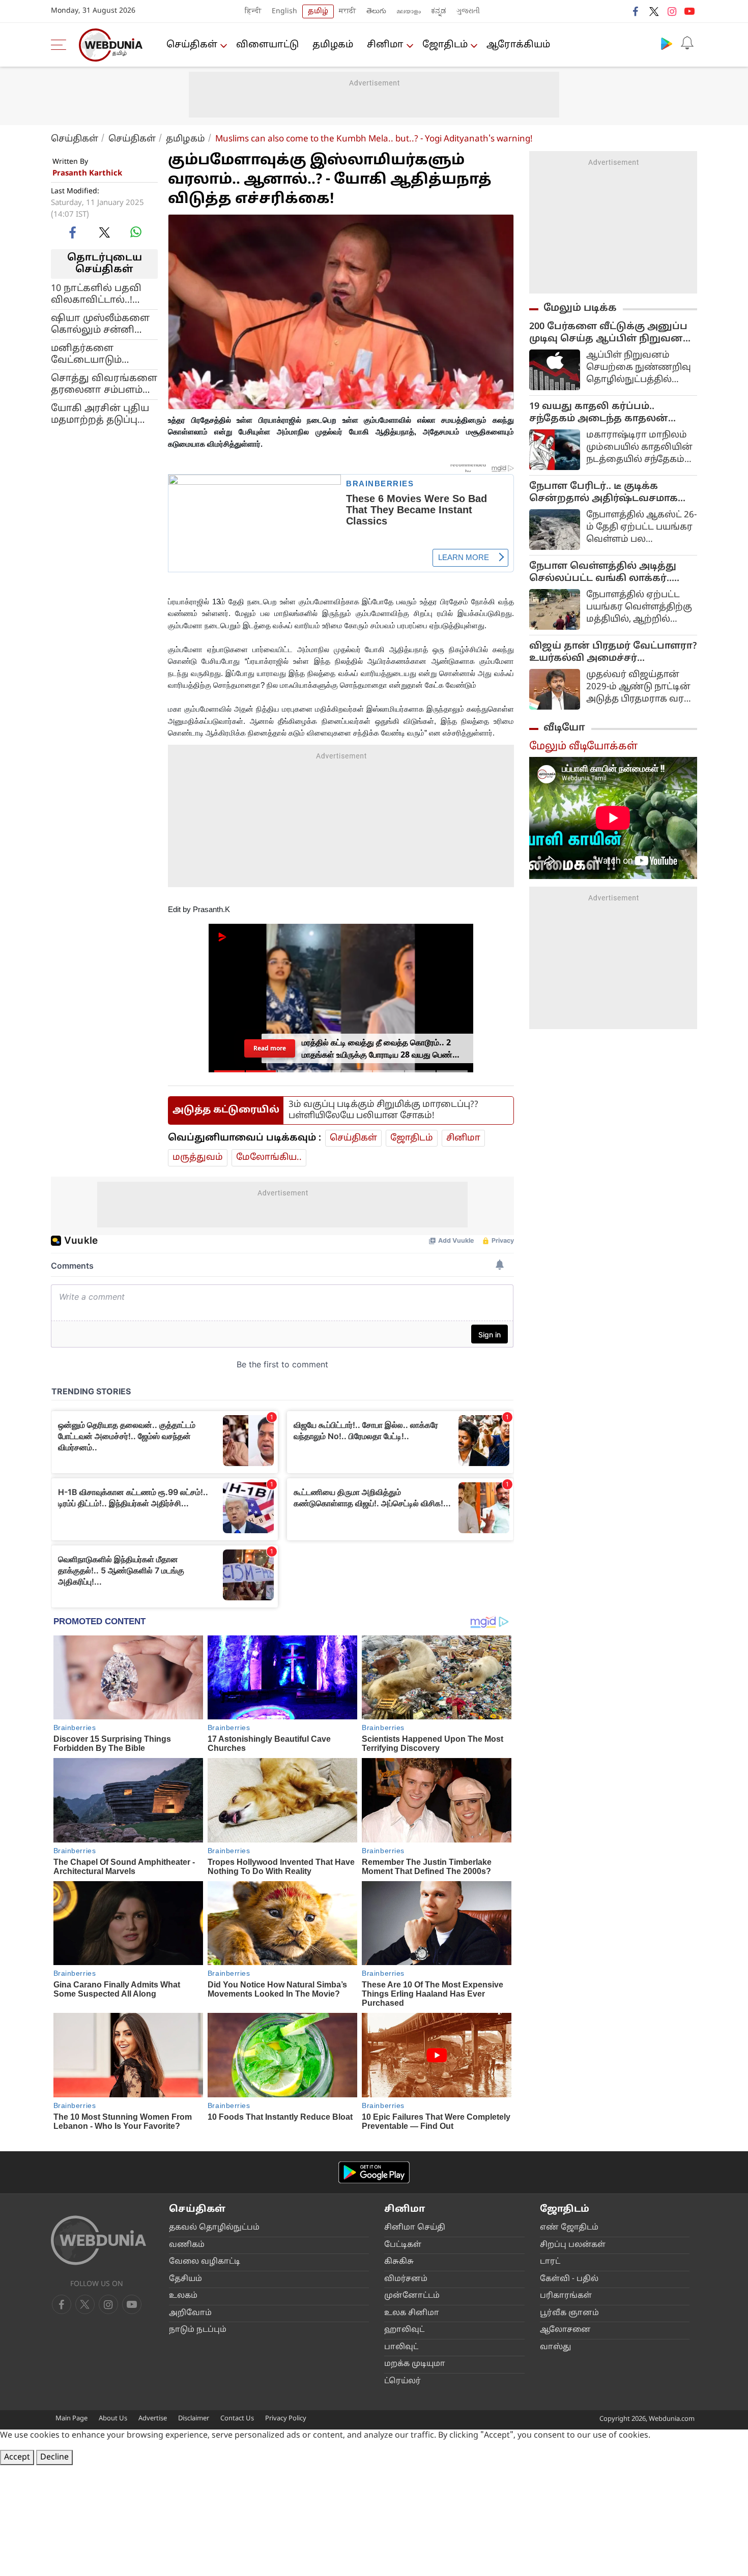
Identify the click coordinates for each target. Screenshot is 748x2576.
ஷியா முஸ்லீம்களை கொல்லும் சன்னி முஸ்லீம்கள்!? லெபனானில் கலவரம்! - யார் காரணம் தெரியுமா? (100, 324)
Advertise (153, 2419)
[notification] (687, 43)
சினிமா (385, 45)
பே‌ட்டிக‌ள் (403, 2245)
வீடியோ (564, 728)
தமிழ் (318, 11)
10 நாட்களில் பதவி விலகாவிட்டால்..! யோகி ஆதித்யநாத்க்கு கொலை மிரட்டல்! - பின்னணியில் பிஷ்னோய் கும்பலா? (101, 294)
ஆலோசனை (565, 2330)
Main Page (71, 2419)
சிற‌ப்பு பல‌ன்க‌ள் (573, 2245)
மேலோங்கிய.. (269, 1158)
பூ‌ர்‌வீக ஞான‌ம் (569, 2313)
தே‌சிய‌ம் (185, 2279)
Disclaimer (194, 2419)
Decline (54, 2457)
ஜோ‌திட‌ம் (445, 45)
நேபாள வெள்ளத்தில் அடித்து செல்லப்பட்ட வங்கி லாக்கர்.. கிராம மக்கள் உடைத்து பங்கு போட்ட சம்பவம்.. (603, 573)
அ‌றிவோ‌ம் (190, 2313)
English (284, 11)
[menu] (61, 45)
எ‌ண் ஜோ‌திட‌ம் (569, 2228)
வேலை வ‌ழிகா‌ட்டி (205, 2262)
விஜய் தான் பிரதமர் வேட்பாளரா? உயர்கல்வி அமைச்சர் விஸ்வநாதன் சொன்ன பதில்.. (613, 653)
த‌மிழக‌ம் (333, 45)
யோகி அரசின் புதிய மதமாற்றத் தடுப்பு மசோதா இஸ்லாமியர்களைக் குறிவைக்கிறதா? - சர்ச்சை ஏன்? (100, 414)
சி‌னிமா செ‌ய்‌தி (415, 2228)
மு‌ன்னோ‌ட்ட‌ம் (412, 2296)
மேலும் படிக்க (580, 308)
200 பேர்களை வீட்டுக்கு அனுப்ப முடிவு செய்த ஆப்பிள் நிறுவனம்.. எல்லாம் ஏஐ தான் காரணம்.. (613, 333)
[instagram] (672, 11)
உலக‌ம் (183, 2296)
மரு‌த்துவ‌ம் (198, 1158)
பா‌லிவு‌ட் (401, 2347)
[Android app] (374, 2172)
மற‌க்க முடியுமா (415, 2364)
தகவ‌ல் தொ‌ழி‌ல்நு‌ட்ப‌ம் (214, 2228)
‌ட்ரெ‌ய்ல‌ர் (402, 2381)
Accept (17, 2457)
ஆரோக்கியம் (518, 45)
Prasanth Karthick (87, 174)
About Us (113, 2419)
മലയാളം (409, 11)
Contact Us (237, 2419)
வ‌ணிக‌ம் (187, 2245)
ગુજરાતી (468, 11)
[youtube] (689, 11)
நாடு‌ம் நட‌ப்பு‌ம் (198, 2330)
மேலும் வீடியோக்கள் (583, 747)
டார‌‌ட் (550, 2262)
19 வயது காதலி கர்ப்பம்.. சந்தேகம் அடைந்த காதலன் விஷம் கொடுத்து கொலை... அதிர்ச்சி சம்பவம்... (600, 413)
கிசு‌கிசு (399, 2262)
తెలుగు (376, 11)
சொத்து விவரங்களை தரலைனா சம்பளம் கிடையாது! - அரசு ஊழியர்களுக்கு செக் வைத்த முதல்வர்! (104, 384)
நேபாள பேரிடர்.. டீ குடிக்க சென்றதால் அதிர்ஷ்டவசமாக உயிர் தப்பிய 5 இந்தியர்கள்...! (603, 493)
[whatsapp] (136, 232)
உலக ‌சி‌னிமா (412, 2313)
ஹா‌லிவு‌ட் (404, 2330)
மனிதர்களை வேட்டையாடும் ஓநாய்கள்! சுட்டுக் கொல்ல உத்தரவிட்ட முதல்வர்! (99, 354)
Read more (270, 1048)
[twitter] (654, 11)
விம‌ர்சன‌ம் (406, 2279)
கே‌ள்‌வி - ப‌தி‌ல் (569, 2279)
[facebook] (636, 11)
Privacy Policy (286, 2419)
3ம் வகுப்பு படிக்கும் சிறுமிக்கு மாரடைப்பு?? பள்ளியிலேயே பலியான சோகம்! (383, 1110)
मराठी (348, 11)
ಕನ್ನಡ (439, 11)
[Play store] (667, 43)
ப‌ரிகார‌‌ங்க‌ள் (566, 2296)
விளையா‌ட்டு (267, 45)
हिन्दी (253, 11)
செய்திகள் (192, 45)
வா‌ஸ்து (555, 2347)
